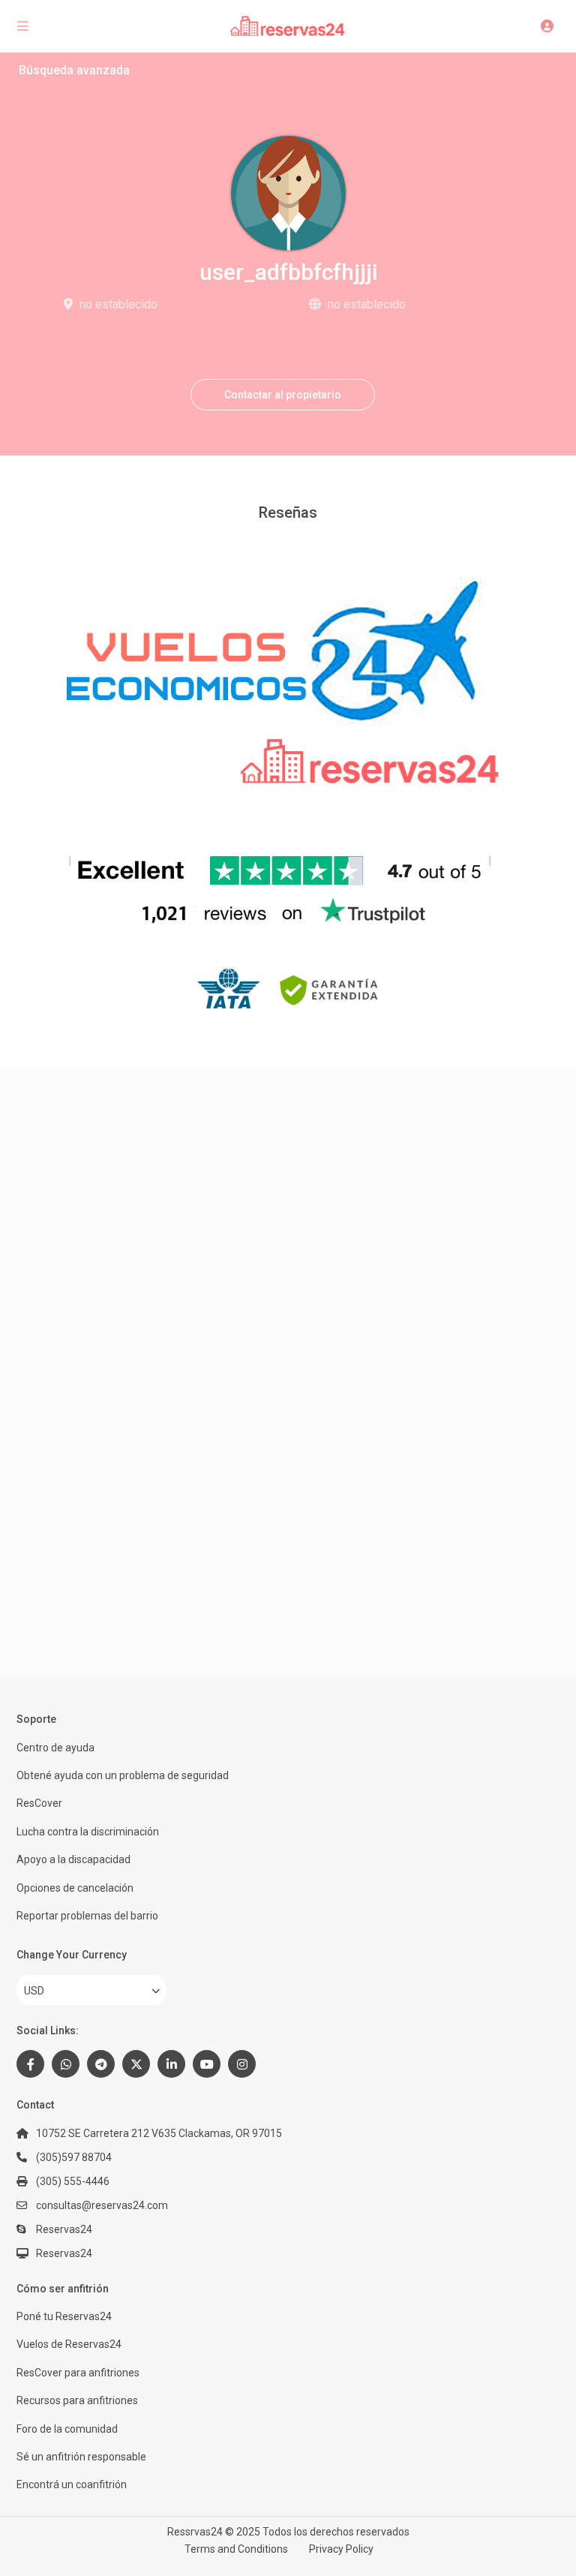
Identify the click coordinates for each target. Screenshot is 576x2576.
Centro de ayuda (55, 1748)
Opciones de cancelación (75, 1888)
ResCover (39, 1803)
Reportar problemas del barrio (87, 1916)
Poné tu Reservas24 (64, 2316)
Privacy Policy (341, 2549)
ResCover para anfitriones (78, 2373)
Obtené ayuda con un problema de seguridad (123, 1775)
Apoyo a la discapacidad (73, 1859)
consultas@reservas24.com (102, 2205)
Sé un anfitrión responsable (81, 2457)
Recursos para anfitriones (77, 2400)
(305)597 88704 (74, 2157)
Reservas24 (64, 2253)
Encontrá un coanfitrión (72, 2484)
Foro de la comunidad (67, 2429)
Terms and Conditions (236, 2549)
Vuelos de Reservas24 (69, 2344)
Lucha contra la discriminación (88, 1832)
